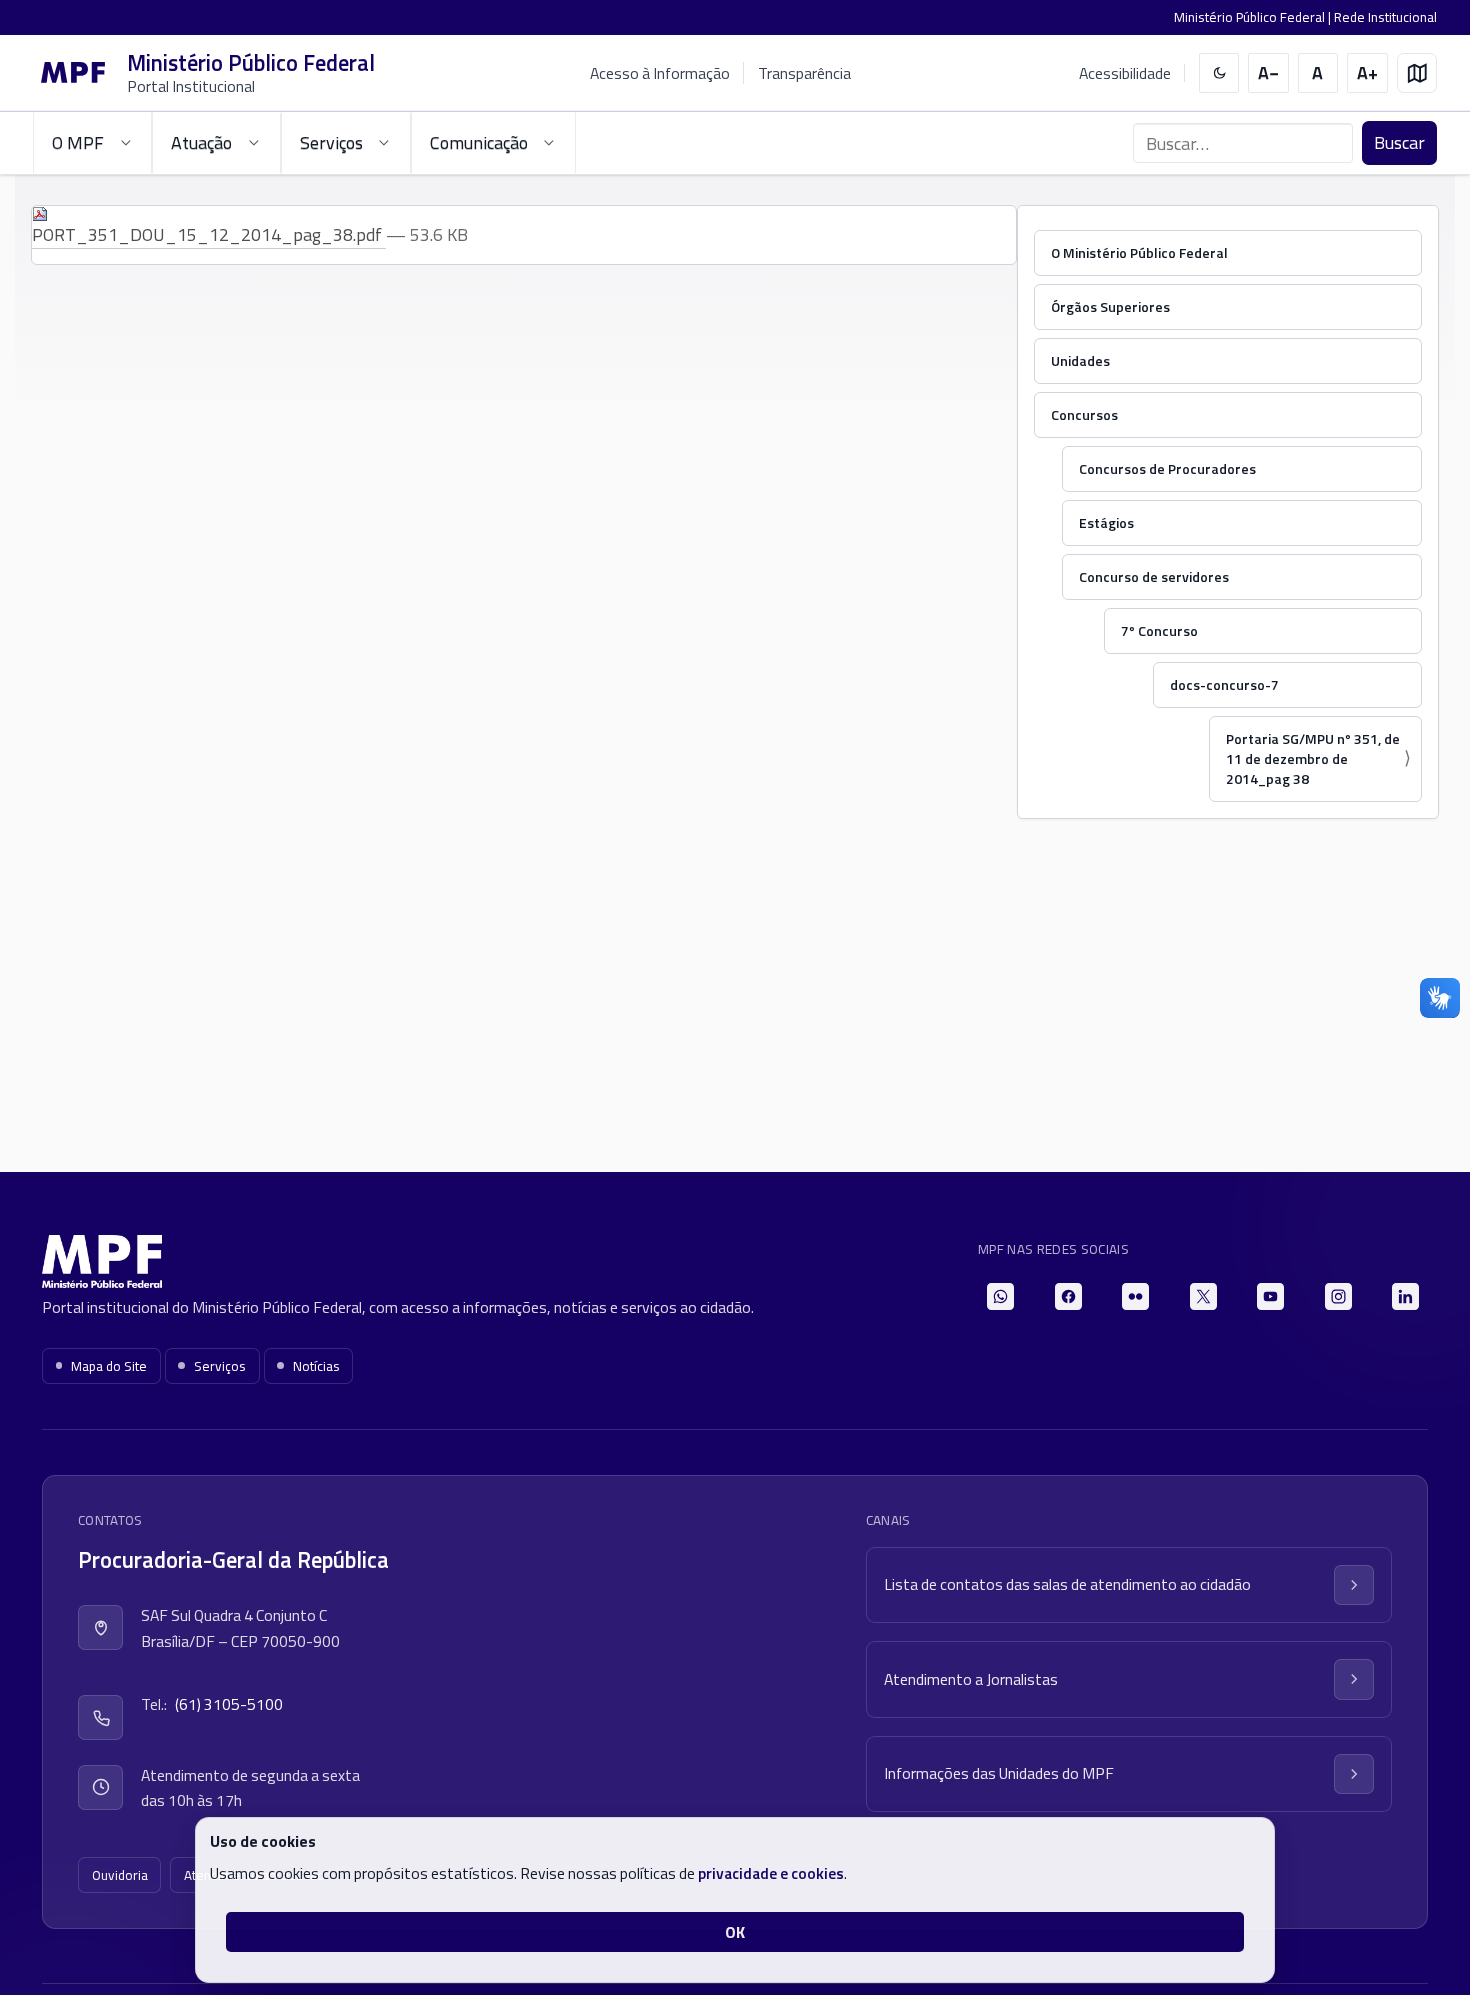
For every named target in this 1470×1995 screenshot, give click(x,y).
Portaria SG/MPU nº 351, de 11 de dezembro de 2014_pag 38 (1313, 758)
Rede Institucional (1385, 17)
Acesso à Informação (660, 73)
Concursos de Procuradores (1167, 468)
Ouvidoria (120, 1875)
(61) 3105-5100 (229, 1704)
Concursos (1084, 414)
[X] (1203, 1296)
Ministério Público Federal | (1254, 17)
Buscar (1399, 142)
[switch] (1219, 73)
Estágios (1106, 522)
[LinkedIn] (1405, 1296)
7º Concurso (1159, 630)
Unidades (1080, 360)
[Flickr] (1135, 1296)
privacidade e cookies (771, 1873)
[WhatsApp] (1000, 1296)
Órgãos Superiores (1110, 306)
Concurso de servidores (1154, 576)
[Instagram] (1338, 1296)
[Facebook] (1068, 1296)
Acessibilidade (1125, 73)
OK (735, 1932)
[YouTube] (1270, 1296)
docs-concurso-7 (1224, 684)
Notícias (316, 1366)
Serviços (220, 1366)
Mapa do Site (109, 1366)
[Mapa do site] (1417, 73)
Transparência (804, 73)
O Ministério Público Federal (1139, 252)
